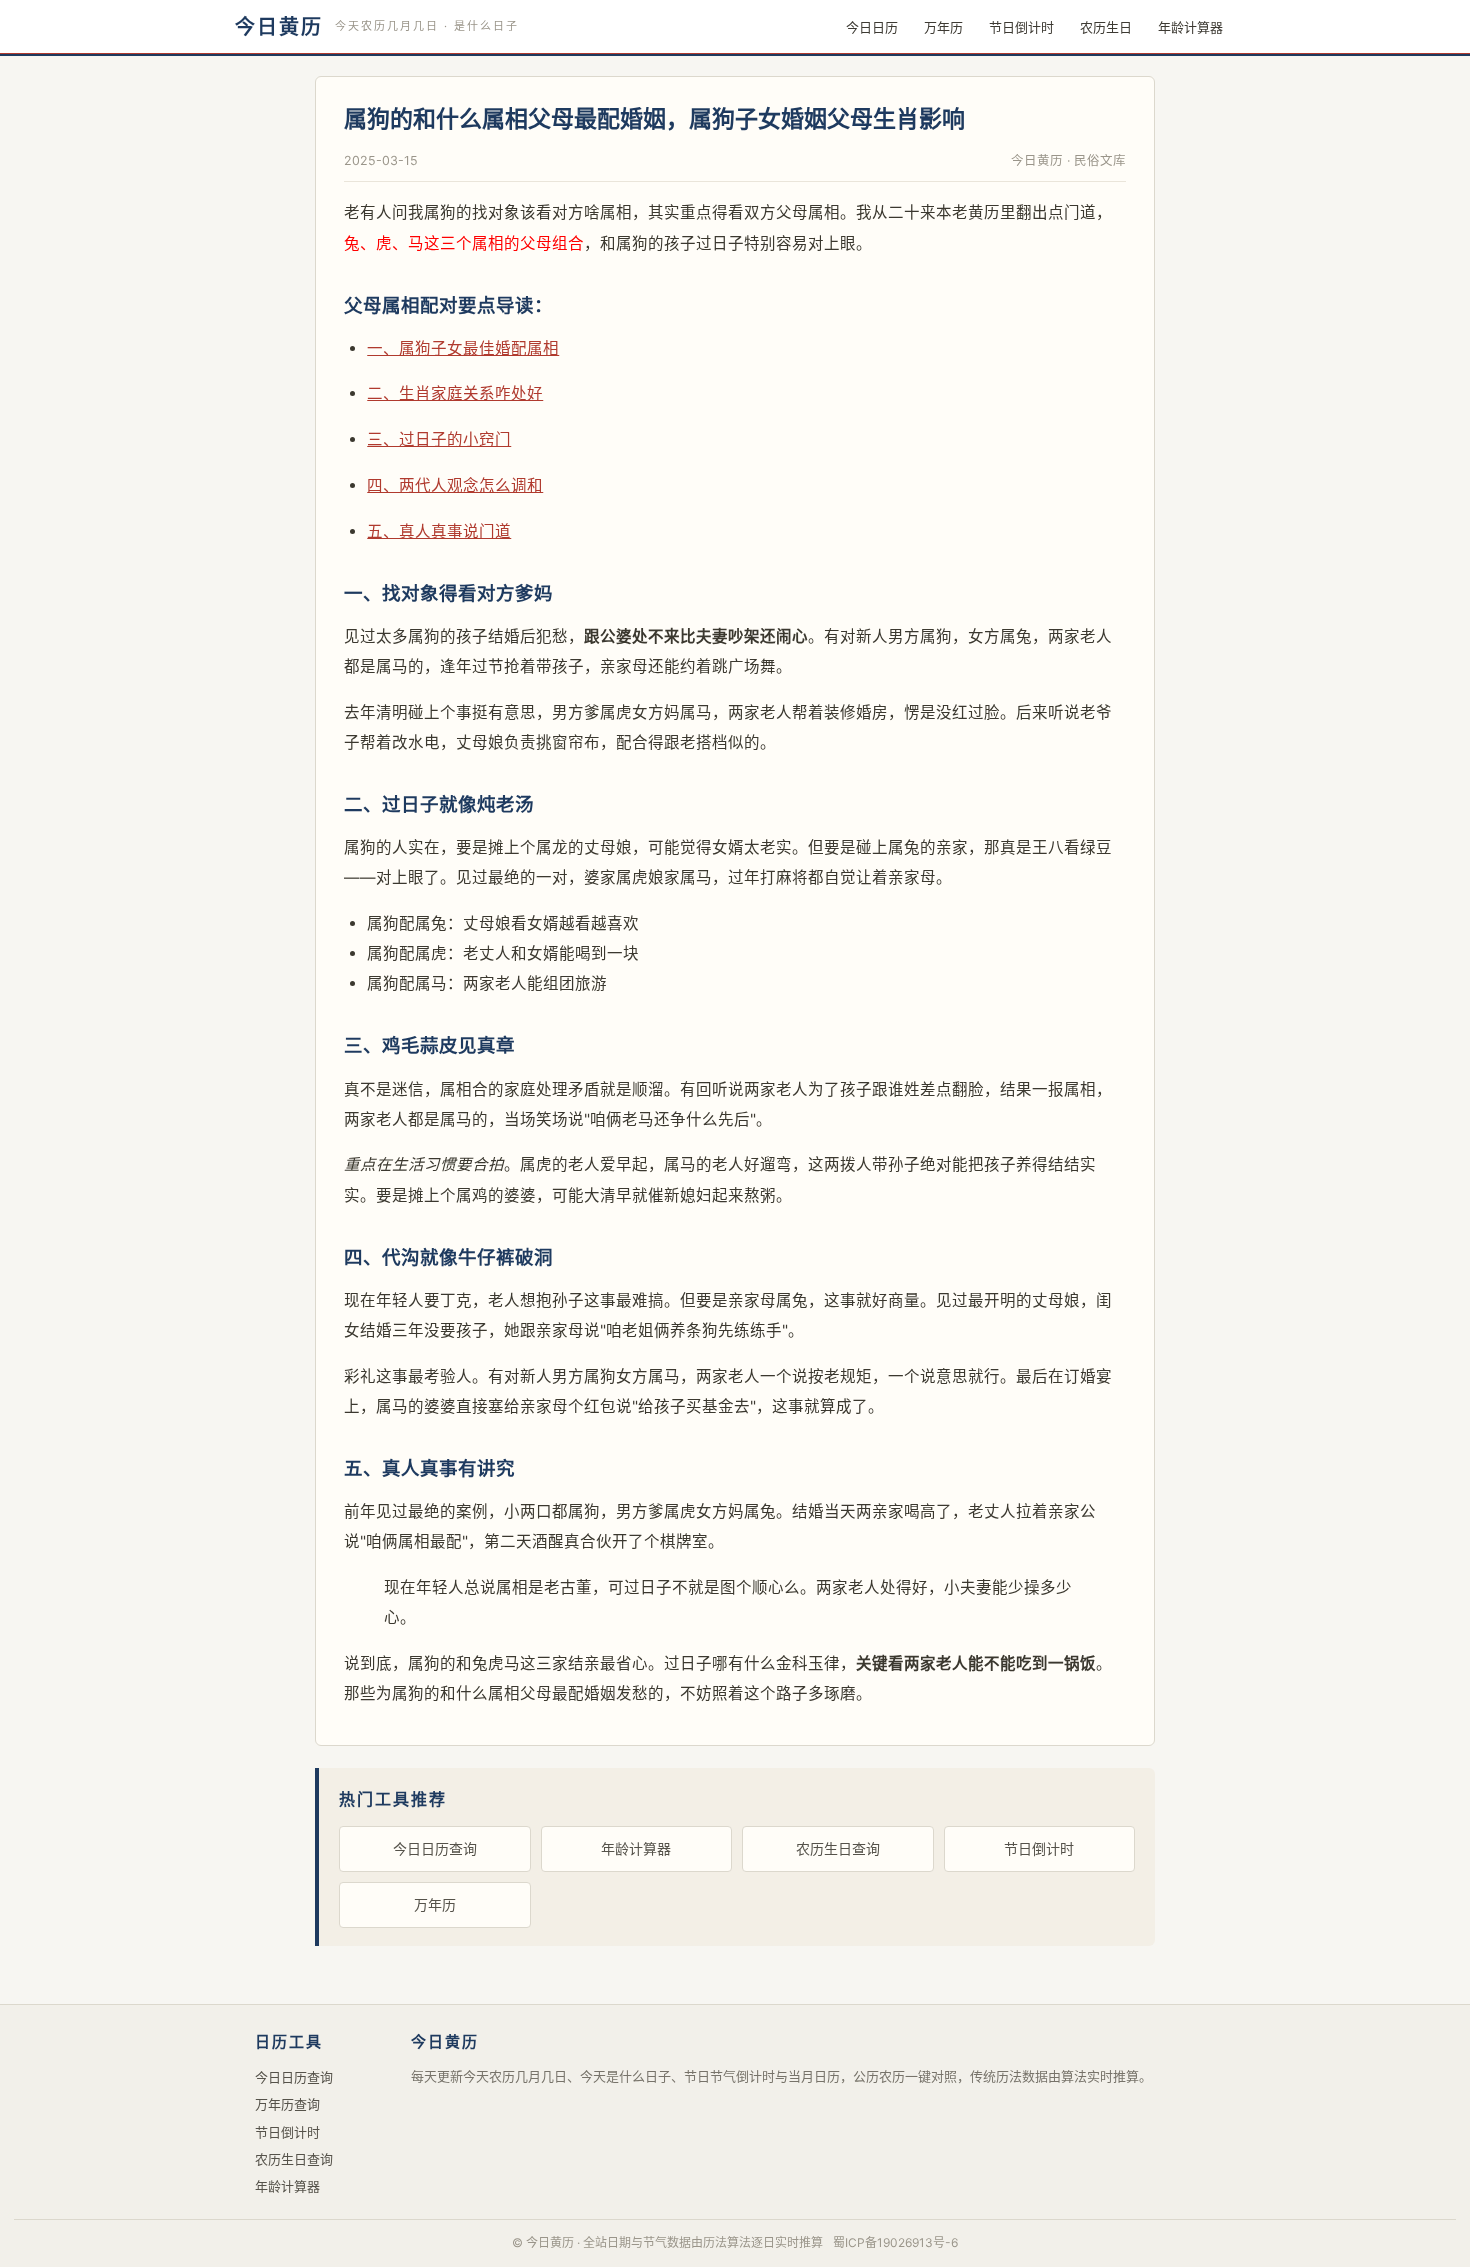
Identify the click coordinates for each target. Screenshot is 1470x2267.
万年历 (943, 27)
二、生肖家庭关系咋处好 (455, 393)
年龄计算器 (1190, 27)
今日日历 (872, 27)
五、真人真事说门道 (439, 531)
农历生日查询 (838, 1848)
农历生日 (1106, 27)
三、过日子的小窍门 (439, 439)
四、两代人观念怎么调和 (455, 485)
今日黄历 (279, 27)
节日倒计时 (1021, 27)
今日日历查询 (435, 1848)
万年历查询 (287, 2104)
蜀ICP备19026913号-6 (895, 2242)
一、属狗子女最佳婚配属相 (463, 348)
